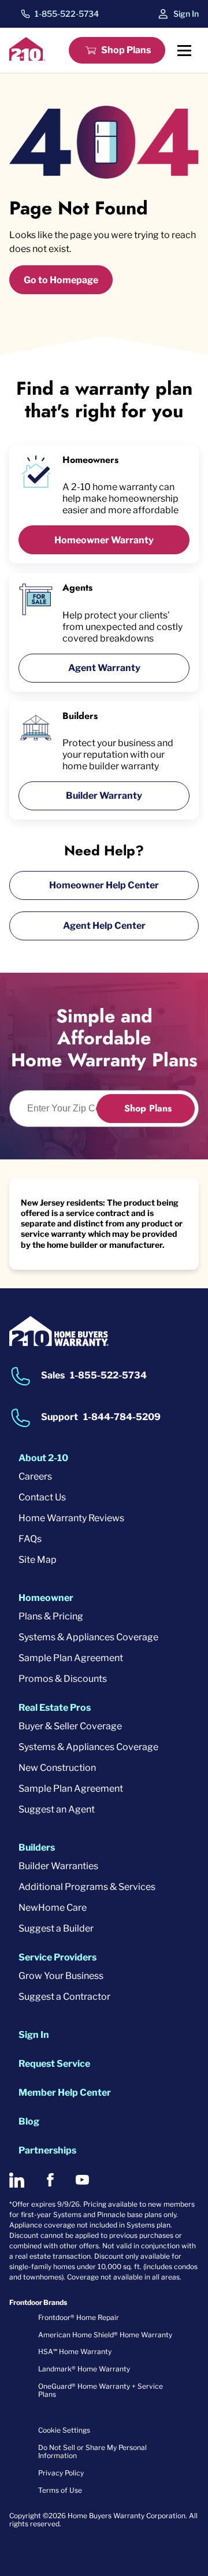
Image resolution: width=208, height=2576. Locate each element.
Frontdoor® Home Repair (79, 2317)
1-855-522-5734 (67, 14)
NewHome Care (53, 1908)
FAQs (30, 1539)
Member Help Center (65, 2093)
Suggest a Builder (56, 1928)
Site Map (38, 1560)
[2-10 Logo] (27, 58)
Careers (35, 1476)
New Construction (57, 1768)
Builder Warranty (104, 796)
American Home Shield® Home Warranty (105, 2335)
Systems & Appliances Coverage (88, 1637)
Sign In (186, 14)
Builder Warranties (58, 1866)
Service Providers (57, 1957)
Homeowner (46, 1598)
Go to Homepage (61, 280)
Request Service (54, 2064)
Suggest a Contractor (64, 1997)
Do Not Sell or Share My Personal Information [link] (92, 2451)
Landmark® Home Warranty (84, 2369)
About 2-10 (43, 1458)
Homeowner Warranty (104, 540)
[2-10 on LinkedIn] (17, 2180)
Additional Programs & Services (87, 1887)
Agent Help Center (104, 926)
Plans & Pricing (51, 1616)
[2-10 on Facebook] (50, 2180)
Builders (37, 1847)
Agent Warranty (104, 668)
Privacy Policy (61, 2473)
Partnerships (47, 2150)
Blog (29, 2121)
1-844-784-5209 (122, 1417)
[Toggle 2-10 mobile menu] (184, 50)
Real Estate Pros (55, 1708)
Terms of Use (60, 2490)
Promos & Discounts (63, 1679)
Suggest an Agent (57, 1809)
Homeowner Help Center (104, 885)
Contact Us (42, 1497)
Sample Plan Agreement (71, 1658)
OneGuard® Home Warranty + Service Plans (101, 2390)
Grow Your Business (61, 1976)
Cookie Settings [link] (64, 2430)
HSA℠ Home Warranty (75, 2351)
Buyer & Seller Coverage (70, 1726)
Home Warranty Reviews (71, 1518)
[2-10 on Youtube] (82, 2180)
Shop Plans (126, 50)
